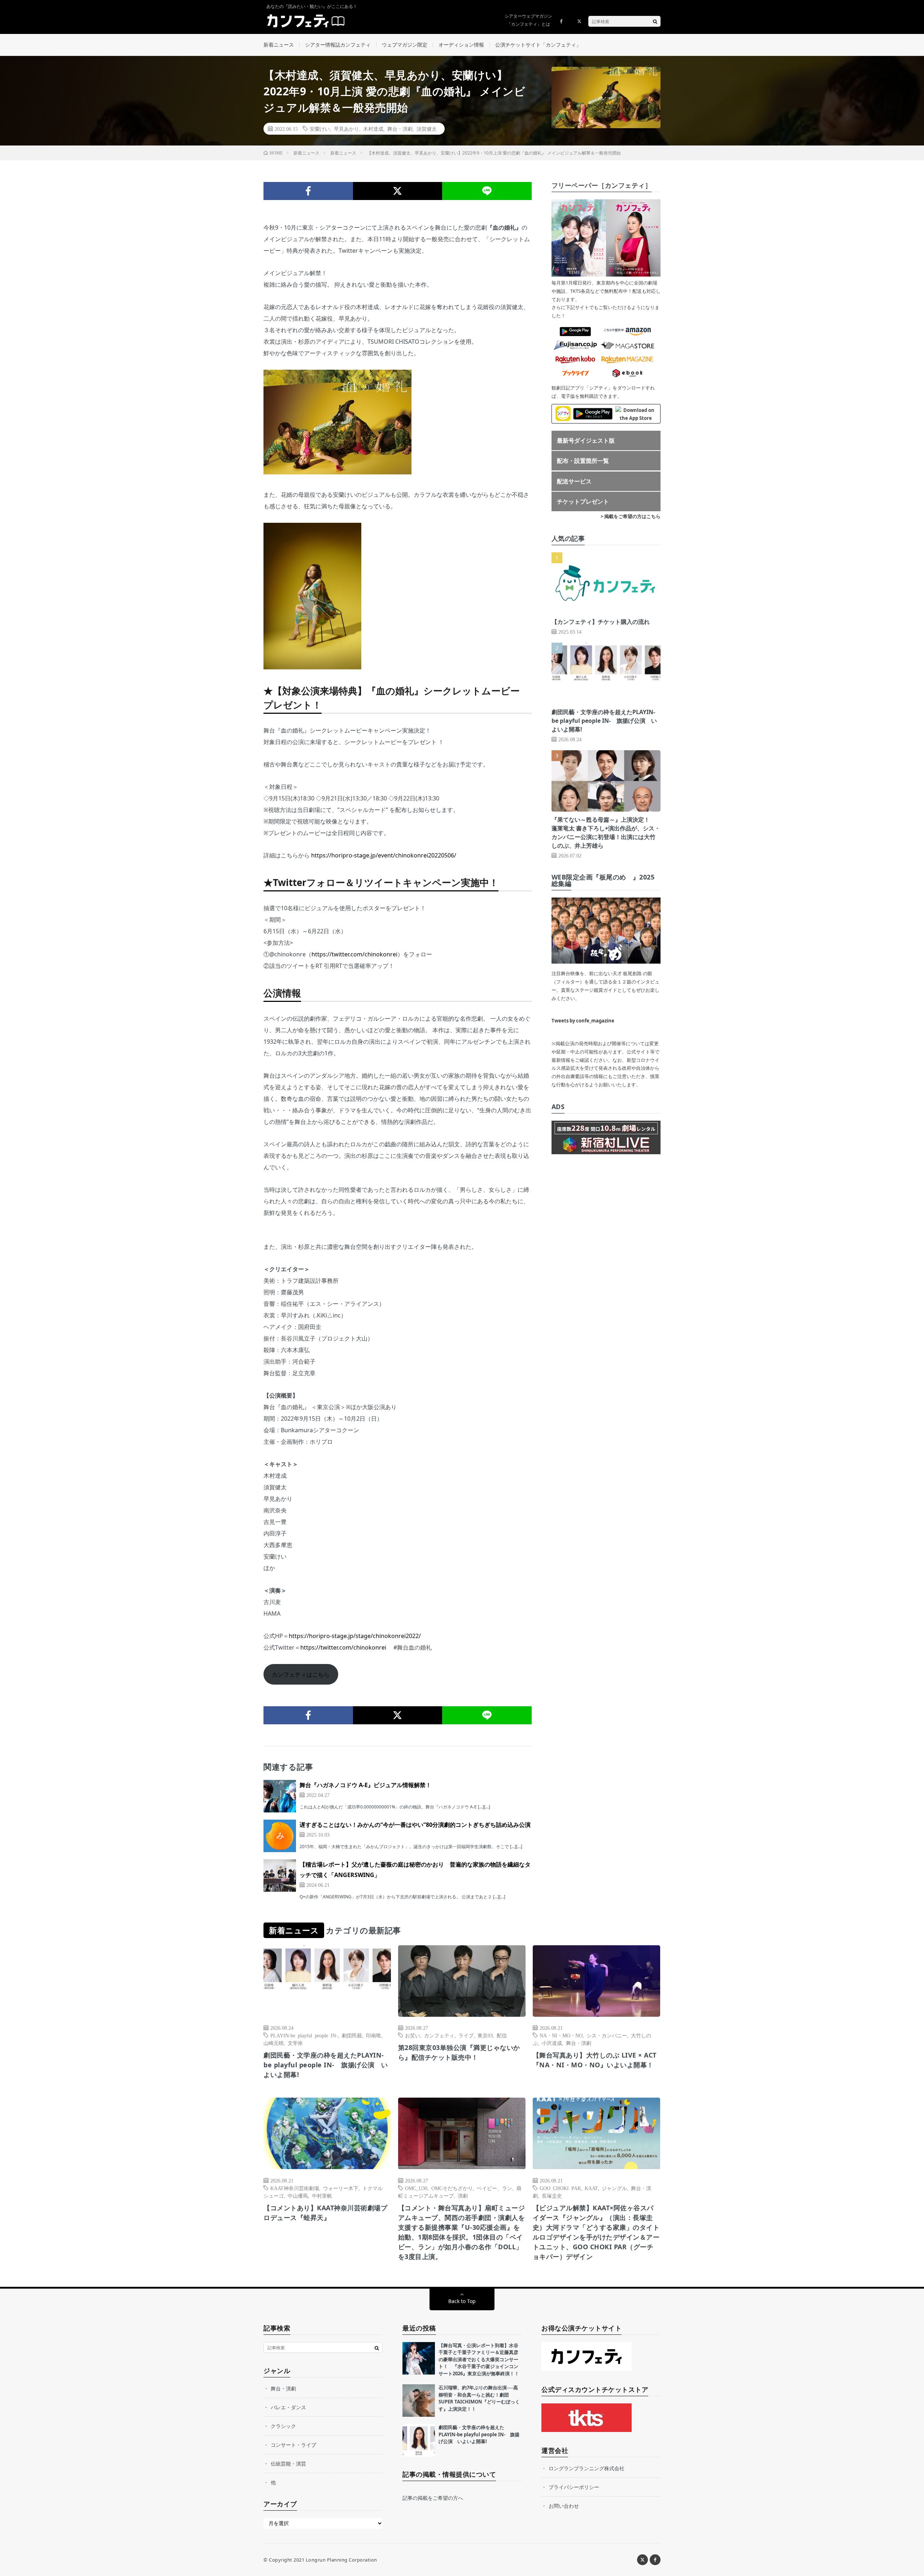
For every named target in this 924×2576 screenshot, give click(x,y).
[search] (655, 21)
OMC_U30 (416, 2188)
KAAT (591, 2188)
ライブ (466, 2035)
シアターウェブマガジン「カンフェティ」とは (528, 20)
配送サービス (574, 481)
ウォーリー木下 (341, 2188)
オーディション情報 (461, 45)
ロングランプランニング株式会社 (587, 2468)
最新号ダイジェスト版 (586, 440)
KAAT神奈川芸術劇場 (295, 2188)
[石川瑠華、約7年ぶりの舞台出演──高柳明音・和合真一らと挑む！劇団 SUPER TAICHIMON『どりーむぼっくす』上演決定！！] (419, 2401)
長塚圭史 (552, 2195)
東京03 (485, 2035)
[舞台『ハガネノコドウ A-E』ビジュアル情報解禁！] (280, 1796)
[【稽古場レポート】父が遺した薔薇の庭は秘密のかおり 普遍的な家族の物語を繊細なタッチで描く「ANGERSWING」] (280, 1876)
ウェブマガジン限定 (405, 45)
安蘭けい (320, 129)
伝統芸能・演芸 (288, 2464)
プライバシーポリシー (574, 2487)
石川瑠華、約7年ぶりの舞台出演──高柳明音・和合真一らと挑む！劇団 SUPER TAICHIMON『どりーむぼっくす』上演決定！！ (479, 2398)
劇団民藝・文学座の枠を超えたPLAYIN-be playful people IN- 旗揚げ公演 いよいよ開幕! (604, 721)
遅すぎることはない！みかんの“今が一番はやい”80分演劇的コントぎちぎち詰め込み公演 (415, 1825)
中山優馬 (298, 2195)
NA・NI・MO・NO (561, 2035)
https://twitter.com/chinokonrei (354, 954)
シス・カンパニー (607, 2035)
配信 (502, 2035)
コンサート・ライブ (293, 2445)
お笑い (413, 2035)
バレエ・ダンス (288, 2407)
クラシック (283, 2426)
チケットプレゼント (583, 501)
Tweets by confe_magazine (583, 1021)
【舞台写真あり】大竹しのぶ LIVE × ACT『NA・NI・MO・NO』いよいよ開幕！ (595, 2060)
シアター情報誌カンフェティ (338, 45)
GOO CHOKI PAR (560, 2188)
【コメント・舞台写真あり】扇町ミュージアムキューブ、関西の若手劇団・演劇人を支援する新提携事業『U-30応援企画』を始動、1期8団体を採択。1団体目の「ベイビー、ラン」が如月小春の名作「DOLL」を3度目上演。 (462, 2232)
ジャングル (614, 2188)
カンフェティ (439, 2035)
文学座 (295, 2043)
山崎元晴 (274, 2043)
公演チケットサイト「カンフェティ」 (538, 45)
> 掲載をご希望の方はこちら (631, 516)
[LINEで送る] (487, 191)
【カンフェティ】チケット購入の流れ (601, 622)
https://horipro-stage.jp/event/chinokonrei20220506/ (384, 855)
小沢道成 (552, 2043)
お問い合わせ (564, 2506)
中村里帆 (322, 2195)
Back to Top (462, 2301)
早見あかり (346, 129)
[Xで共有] (398, 191)
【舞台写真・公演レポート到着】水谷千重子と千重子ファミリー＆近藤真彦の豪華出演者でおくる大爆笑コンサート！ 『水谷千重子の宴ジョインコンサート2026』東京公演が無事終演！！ (479, 2359)
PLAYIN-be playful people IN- (304, 2035)
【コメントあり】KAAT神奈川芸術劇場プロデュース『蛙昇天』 (325, 2213)
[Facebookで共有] (308, 191)
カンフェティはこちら (301, 1674)
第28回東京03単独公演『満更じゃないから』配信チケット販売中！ (459, 2052)
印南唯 (374, 2035)
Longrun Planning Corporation (341, 2560)
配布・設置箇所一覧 (583, 461)
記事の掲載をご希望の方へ (433, 2498)
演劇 (463, 2195)
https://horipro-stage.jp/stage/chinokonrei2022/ (355, 1636)
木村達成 (373, 129)
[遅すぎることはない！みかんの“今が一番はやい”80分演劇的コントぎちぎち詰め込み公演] (280, 1836)
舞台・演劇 (400, 129)
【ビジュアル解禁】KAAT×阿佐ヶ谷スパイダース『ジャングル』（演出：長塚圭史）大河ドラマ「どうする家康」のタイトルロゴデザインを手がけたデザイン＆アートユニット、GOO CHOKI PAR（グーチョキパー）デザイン (596, 2232)
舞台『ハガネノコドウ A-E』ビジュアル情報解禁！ (365, 1785)
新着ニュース (279, 45)
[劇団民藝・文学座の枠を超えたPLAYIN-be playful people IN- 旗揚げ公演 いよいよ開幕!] (419, 2440)
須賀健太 (427, 129)
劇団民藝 (352, 2035)
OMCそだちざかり (452, 2188)
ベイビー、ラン (494, 2188)
